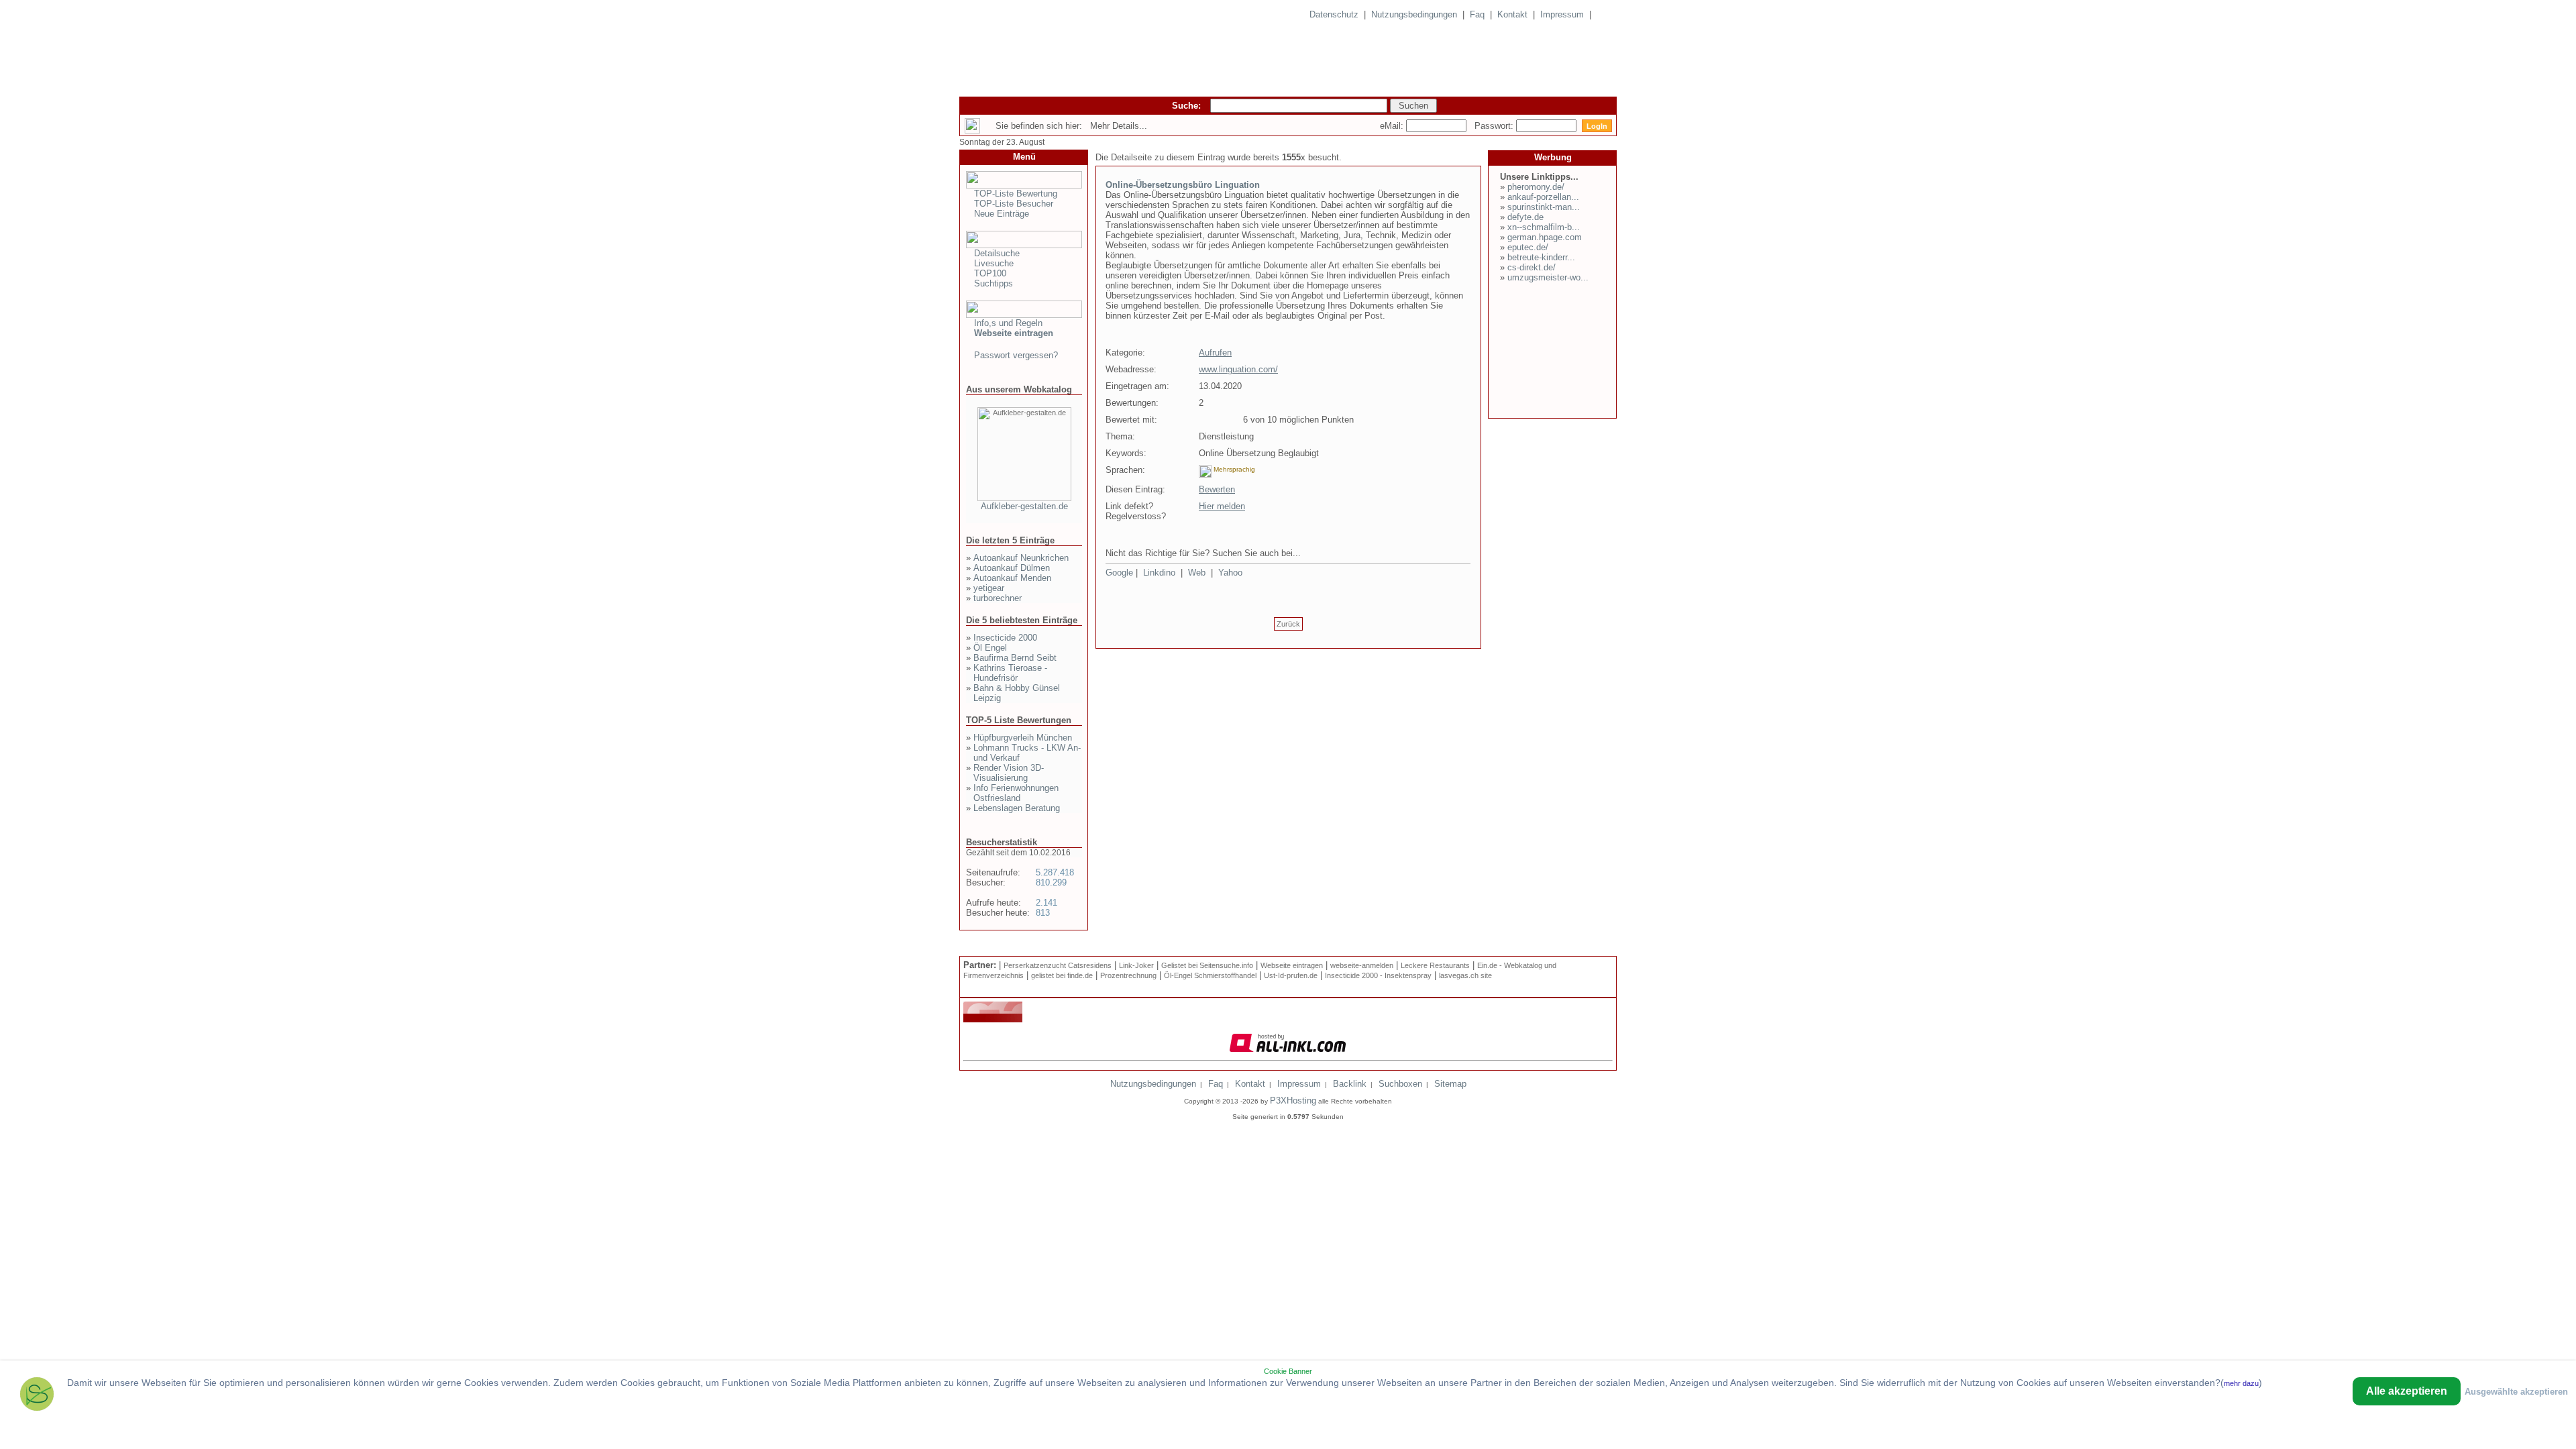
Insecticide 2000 (1005, 638)
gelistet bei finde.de (1062, 975)
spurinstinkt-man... (1544, 207)
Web (1197, 573)
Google (1119, 573)
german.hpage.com (1545, 237)
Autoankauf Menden (1012, 578)
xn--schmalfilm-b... (1544, 227)
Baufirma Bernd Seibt (1015, 658)
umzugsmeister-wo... (1548, 277)
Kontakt (1512, 14)
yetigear (989, 588)
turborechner (998, 598)
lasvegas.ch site (1465, 975)
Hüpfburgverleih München (1023, 738)
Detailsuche (997, 253)
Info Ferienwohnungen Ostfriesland (1016, 793)
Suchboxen (1400, 1084)
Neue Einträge (1002, 214)
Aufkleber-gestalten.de (1024, 506)
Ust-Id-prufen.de (1291, 975)
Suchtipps (994, 283)
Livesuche (994, 263)
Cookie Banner (1288, 1371)
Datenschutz (1334, 14)
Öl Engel (990, 648)
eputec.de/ (1528, 247)
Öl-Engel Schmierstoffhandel (1210, 975)
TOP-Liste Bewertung (1016, 194)
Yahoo (1230, 573)
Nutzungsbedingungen (1414, 14)
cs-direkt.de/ (1532, 267)
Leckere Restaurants (1435, 965)
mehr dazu (2241, 1383)
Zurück (1288, 624)
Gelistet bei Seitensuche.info (1207, 965)
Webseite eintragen (1292, 965)
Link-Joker (1136, 965)
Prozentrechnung (1128, 975)
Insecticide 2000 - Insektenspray (1378, 975)
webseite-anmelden (1362, 965)
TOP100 (990, 273)
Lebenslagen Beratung (1017, 808)
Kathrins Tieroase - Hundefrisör (1010, 673)
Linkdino (1159, 573)
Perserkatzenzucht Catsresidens (1058, 965)
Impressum (1562, 14)
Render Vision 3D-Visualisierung (1009, 773)
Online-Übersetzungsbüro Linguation (1183, 185)
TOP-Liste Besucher (1014, 204)
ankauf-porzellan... (1543, 197)
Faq (1477, 14)
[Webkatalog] (993, 1020)
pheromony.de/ (1536, 187)
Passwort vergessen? (1016, 355)
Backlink (1350, 1084)
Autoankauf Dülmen (1012, 568)
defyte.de (1525, 217)
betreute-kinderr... (1541, 257)
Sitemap (1450, 1084)
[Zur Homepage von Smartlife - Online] (37, 1396)
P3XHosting (1293, 1101)
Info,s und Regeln (1008, 323)
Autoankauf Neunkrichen (1021, 558)
